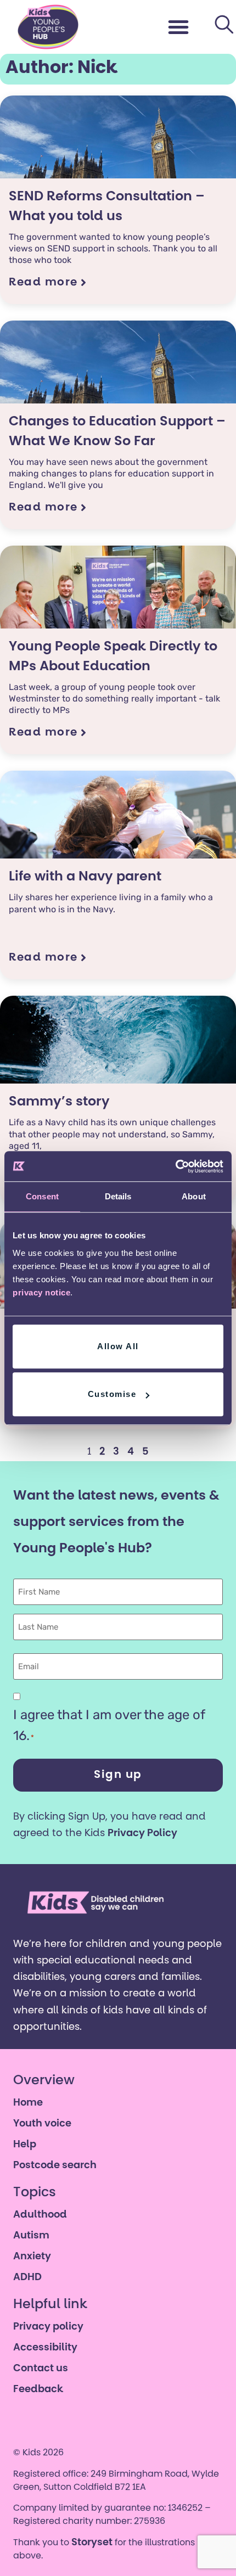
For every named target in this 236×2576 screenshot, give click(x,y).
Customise (112, 1394)
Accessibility (45, 2348)
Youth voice (42, 2124)
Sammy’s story (59, 1102)
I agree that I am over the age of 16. (109, 1725)
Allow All (118, 1346)
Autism (31, 2236)
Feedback (38, 2390)
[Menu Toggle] (179, 27)
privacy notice (41, 1292)
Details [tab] (118, 1196)
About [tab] (194, 1196)
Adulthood (40, 2215)
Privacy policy (48, 2327)
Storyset (92, 2543)
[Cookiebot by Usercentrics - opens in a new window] (175, 1166)
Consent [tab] (42, 1196)
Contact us (41, 2369)
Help (25, 2145)
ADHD (27, 2278)
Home (28, 2103)
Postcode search (55, 2166)
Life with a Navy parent (85, 877)
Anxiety (32, 2257)
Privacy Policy (142, 1834)
